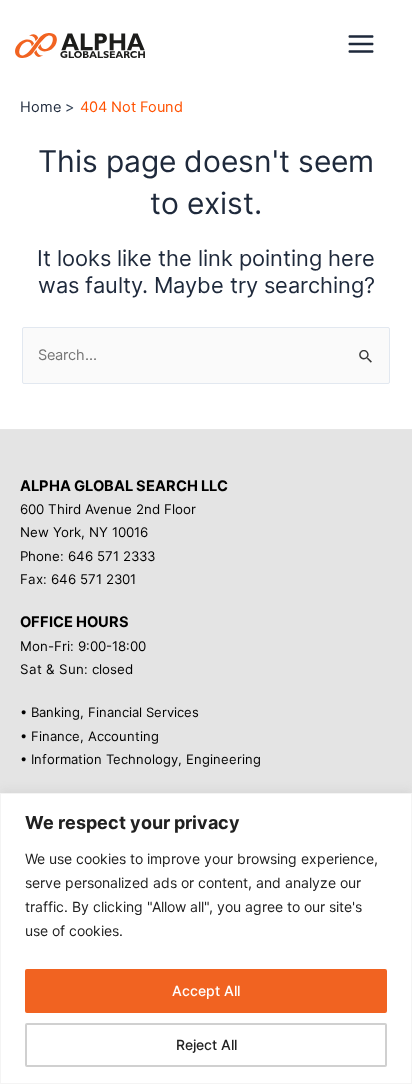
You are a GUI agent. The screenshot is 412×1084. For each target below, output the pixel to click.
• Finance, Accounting (89, 736)
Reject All (206, 1044)
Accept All (206, 990)
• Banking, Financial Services (109, 712)
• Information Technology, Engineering (140, 759)
